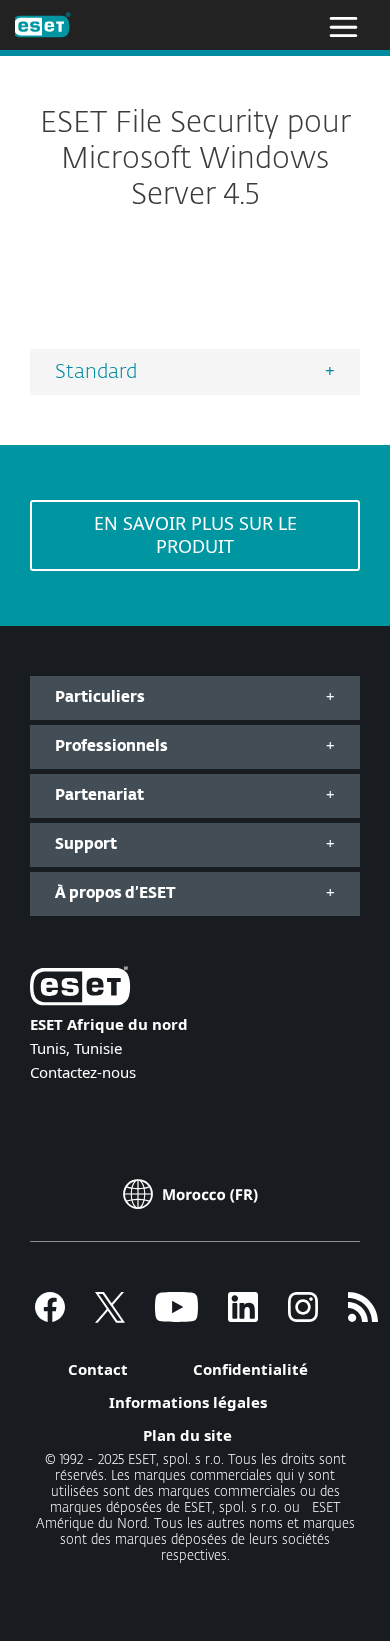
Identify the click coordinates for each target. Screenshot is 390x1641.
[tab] (195, 372)
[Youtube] (176, 1316)
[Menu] (343, 25)
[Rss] (363, 1316)
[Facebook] (50, 1316)
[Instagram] (303, 1316)
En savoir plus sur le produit (195, 534)
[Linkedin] (243, 1316)
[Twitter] (110, 1316)
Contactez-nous (83, 1072)
